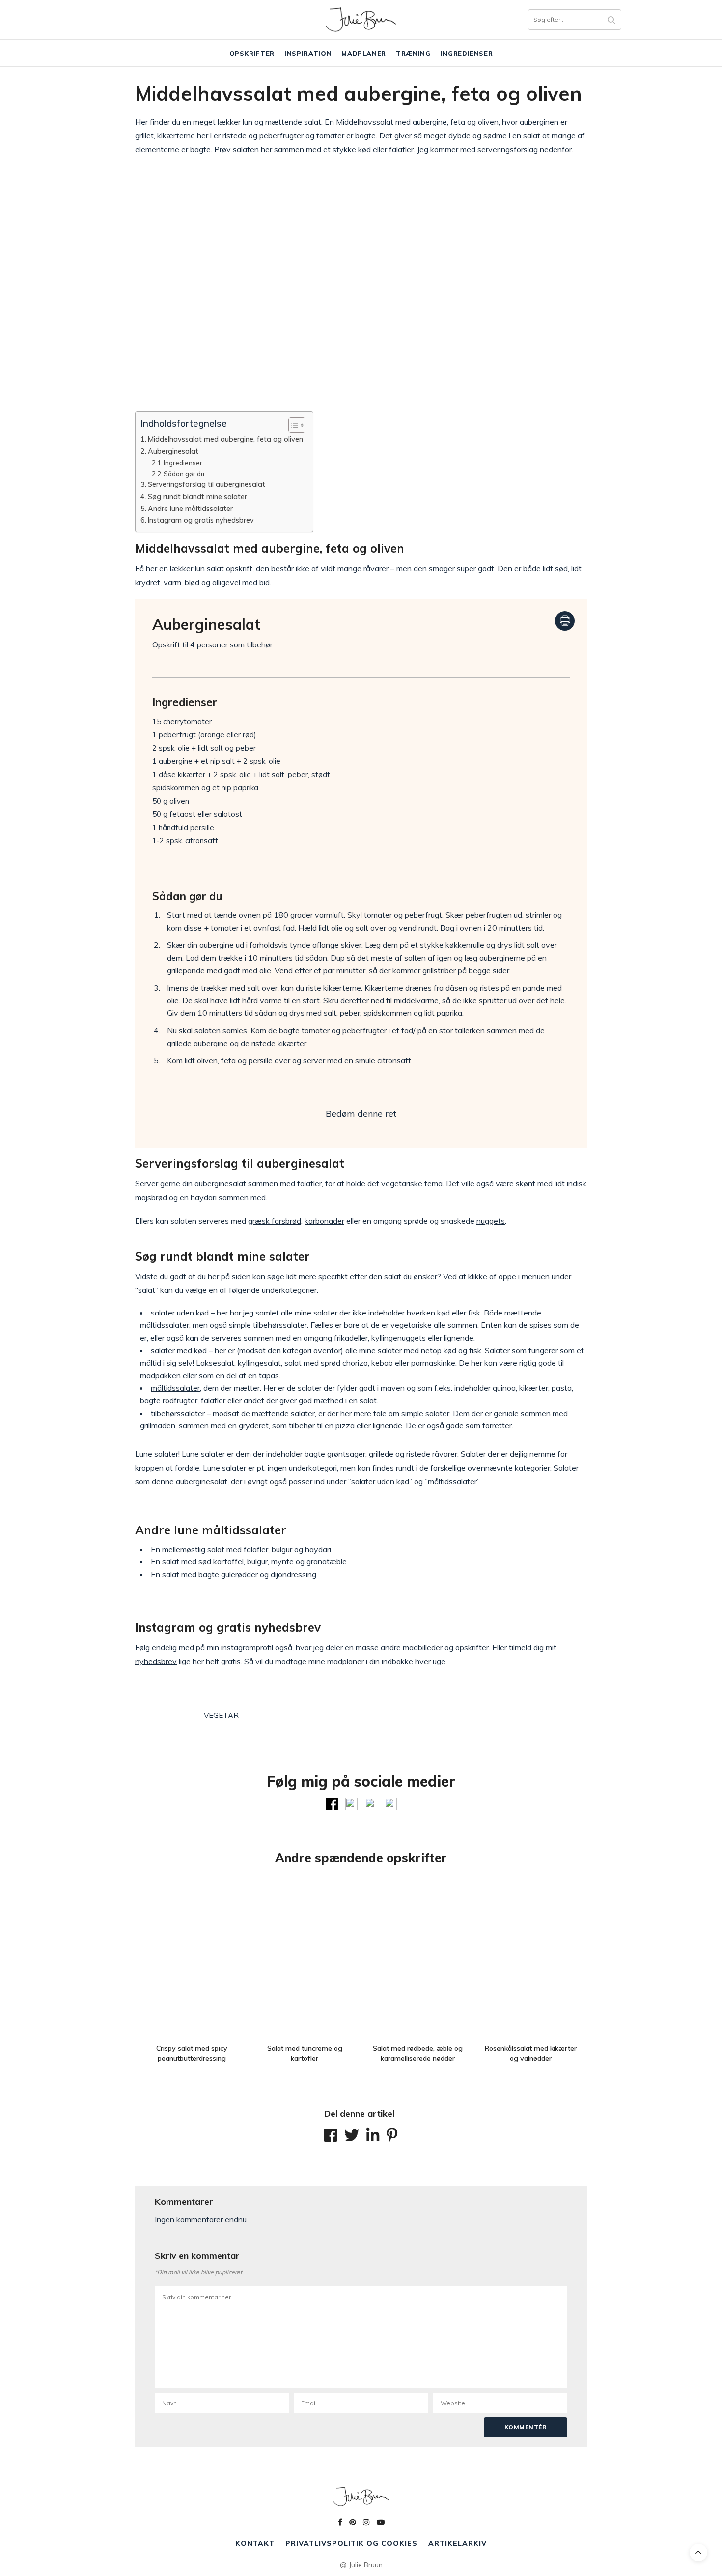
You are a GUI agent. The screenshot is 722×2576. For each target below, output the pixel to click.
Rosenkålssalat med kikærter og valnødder (531, 2053)
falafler (309, 1183)
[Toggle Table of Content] (292, 425)
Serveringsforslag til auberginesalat (207, 484)
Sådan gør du (184, 474)
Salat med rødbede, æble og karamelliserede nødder (418, 2053)
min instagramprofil (240, 1647)
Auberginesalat (173, 451)
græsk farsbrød (275, 1221)
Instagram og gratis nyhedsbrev (201, 520)
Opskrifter (252, 54)
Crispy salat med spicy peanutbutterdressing (192, 2053)
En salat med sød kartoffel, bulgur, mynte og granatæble (250, 1561)
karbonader (324, 1221)
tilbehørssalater (178, 1413)
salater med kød (179, 1350)
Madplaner (364, 54)
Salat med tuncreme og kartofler (305, 2053)
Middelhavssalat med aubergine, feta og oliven (225, 439)
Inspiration (308, 54)
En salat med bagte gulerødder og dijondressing (235, 1574)
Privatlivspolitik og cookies (351, 2543)
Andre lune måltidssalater (190, 508)
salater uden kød (180, 1313)
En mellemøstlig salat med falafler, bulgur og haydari (242, 1549)
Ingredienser (467, 54)
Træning (413, 54)
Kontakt (255, 2543)
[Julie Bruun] (361, 20)
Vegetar (221, 1715)
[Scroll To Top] (698, 2552)
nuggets (491, 1221)
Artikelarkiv (458, 2543)
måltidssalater (175, 1388)
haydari (204, 1197)
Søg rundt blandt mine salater (197, 496)
